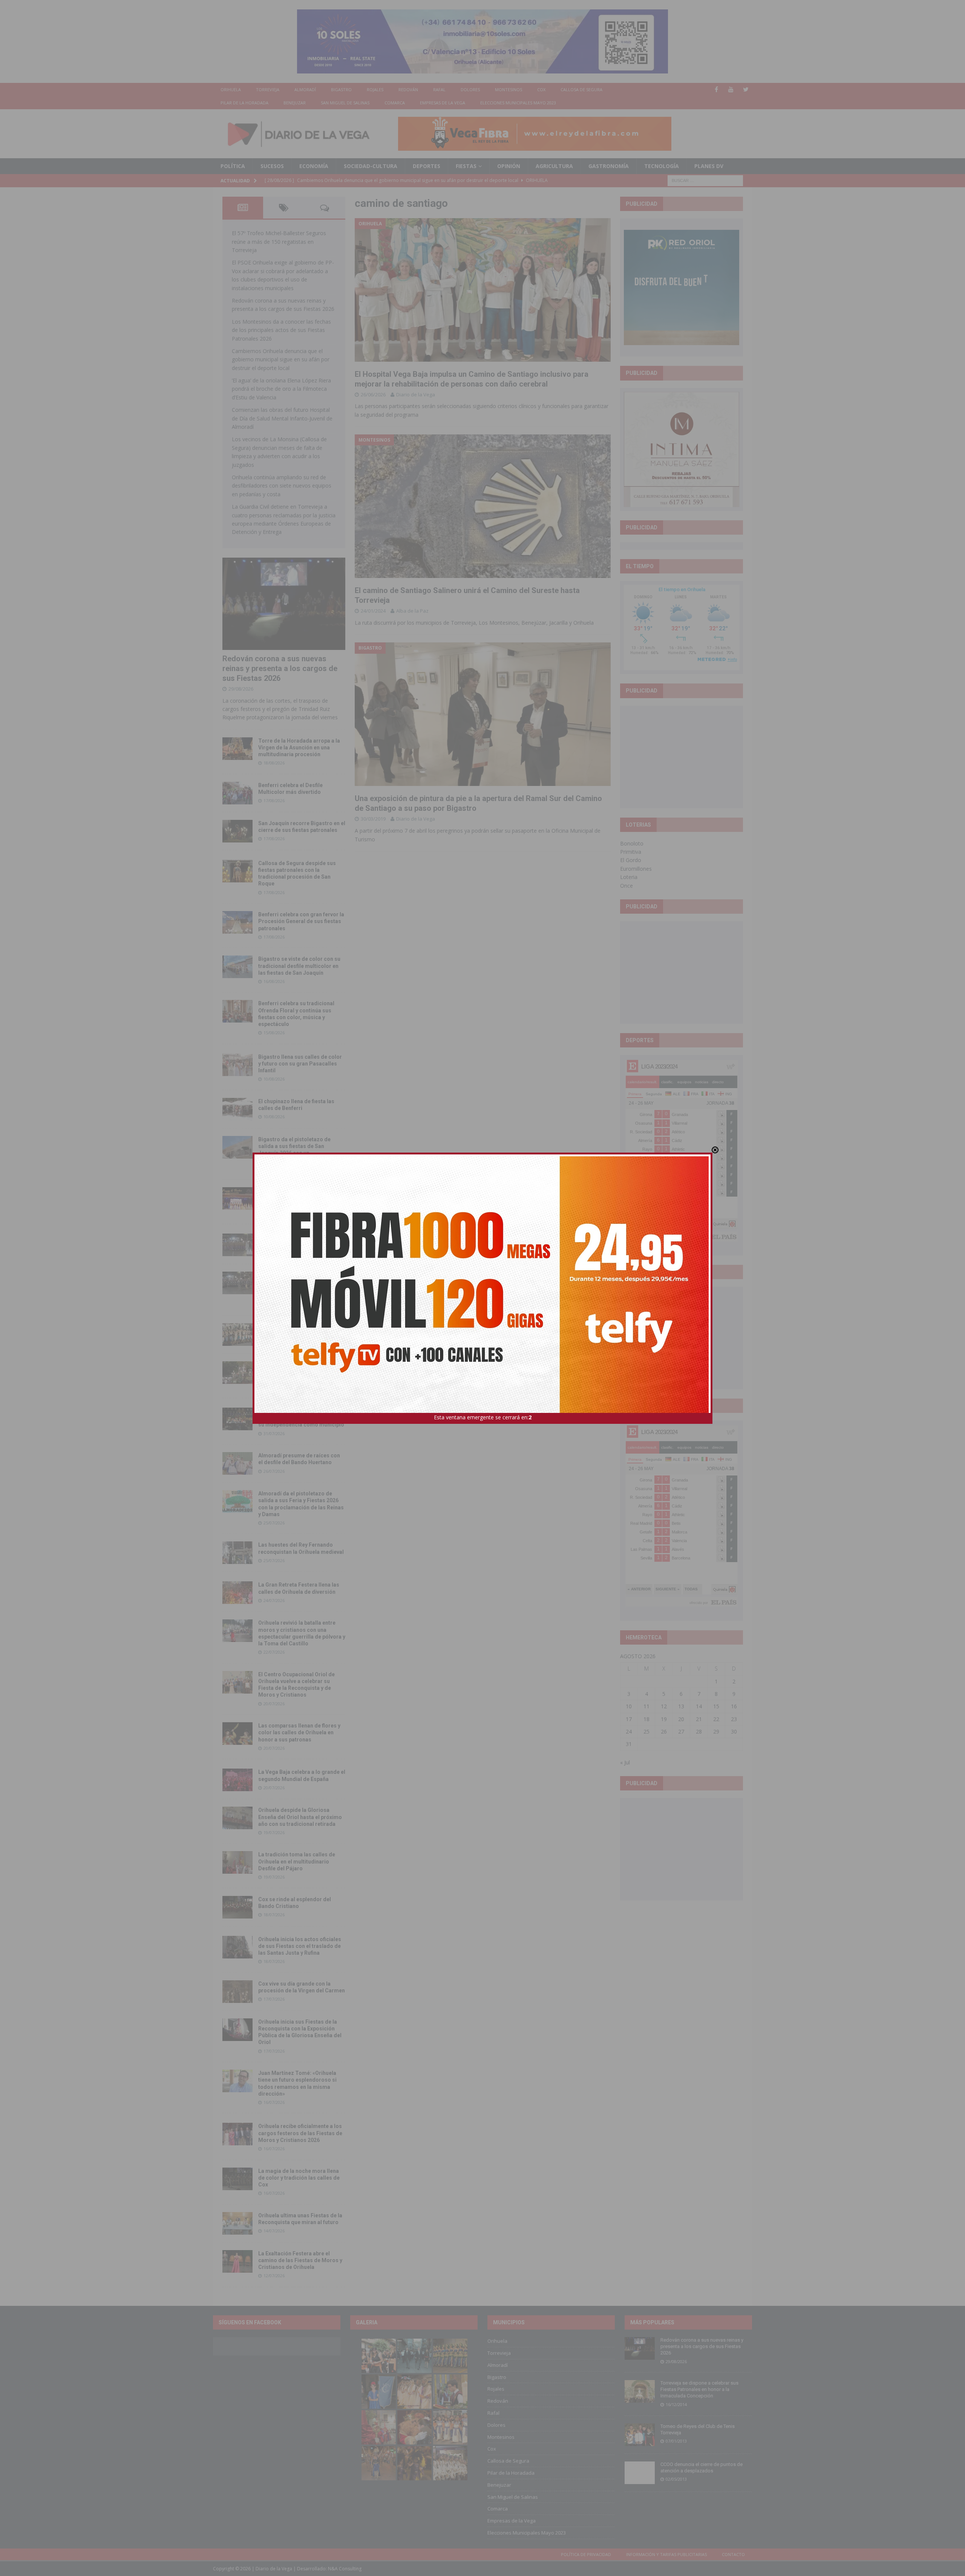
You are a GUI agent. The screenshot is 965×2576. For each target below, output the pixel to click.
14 (699, 1706)
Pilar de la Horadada (244, 103)
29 (716, 1731)
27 (681, 1731)
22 (716, 1719)
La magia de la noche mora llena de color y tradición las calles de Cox (299, 2178)
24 (629, 1731)
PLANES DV (709, 166)
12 (664, 1706)
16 (734, 1706)
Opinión (509, 166)
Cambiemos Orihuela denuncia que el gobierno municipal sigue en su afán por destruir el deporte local (281, 359)
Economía (314, 166)
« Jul (625, 1762)
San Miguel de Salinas (345, 103)
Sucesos (272, 166)
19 (664, 1719)
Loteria (629, 877)
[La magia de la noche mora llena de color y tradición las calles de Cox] (237, 2179)
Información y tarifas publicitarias (666, 2554)
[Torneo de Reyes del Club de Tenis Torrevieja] (640, 2435)
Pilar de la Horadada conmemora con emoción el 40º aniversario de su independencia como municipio (301, 1418)
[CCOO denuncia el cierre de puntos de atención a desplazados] (640, 2473)
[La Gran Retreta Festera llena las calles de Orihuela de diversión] (237, 1593)
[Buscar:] (705, 180)
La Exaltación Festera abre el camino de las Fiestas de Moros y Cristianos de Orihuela (300, 2260)
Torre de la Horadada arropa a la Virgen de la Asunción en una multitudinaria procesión (299, 748)
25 (646, 1731)
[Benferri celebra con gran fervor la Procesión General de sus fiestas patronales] (237, 922)
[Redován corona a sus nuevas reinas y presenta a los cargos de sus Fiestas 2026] (284, 604)
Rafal (439, 89)
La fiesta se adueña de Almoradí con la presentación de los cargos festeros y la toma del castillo (301, 1371)
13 (681, 1706)
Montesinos (509, 89)
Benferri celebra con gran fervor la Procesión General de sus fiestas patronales (301, 921)
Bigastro (341, 89)
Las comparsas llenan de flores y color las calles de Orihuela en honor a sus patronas (299, 1732)
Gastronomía (609, 166)
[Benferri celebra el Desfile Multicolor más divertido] (237, 793)
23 (734, 1719)
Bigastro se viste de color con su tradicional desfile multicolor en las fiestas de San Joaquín (299, 966)
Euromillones (636, 869)
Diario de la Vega (416, 394)
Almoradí (305, 89)
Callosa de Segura (581, 89)
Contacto (733, 2554)
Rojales (375, 89)
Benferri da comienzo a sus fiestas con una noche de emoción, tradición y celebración (302, 1197)
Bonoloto (632, 843)
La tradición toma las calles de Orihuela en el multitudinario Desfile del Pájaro (297, 1861)
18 (646, 1719)
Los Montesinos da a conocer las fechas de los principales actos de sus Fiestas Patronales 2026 (281, 330)
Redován (408, 89)
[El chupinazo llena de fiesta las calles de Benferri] (237, 1109)
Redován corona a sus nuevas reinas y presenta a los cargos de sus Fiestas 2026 (280, 668)
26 (664, 1731)
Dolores (470, 89)
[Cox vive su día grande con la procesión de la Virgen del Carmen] (237, 1992)
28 (699, 1731)
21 (699, 1719)
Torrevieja (268, 89)
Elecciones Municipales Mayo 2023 (518, 103)
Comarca (395, 103)
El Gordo (631, 860)
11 (646, 1706)
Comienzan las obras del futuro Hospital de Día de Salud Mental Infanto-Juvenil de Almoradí (282, 418)
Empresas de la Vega (443, 103)
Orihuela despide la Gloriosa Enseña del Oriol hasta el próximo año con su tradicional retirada (300, 1817)
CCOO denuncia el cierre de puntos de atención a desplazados (702, 2467)
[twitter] (746, 89)
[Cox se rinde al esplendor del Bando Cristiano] (237, 1907)
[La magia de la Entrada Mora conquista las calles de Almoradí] (237, 1335)
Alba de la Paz (412, 611)
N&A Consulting (345, 2569)
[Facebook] (716, 89)
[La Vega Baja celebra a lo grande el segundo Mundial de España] (237, 1780)
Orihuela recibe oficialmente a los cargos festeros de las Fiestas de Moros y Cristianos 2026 (300, 2133)
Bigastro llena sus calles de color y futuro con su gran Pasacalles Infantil (300, 1064)
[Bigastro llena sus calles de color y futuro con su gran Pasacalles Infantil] (237, 1065)
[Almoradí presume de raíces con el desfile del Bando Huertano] (237, 1463)
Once (626, 886)
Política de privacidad (586, 2554)
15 (716, 1706)
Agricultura (554, 166)
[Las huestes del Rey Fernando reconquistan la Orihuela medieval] (237, 1553)
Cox (541, 89)
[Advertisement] (682, 757)
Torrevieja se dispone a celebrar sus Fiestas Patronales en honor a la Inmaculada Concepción (699, 2389)
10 (629, 1706)
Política (233, 166)
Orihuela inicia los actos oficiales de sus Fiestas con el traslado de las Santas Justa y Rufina (300, 1946)
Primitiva (631, 852)
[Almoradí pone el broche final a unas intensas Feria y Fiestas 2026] (237, 1245)
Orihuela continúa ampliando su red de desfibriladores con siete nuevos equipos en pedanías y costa (282, 486)
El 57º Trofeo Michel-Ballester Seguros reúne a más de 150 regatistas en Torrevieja (279, 242)
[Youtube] (731, 89)
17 (629, 1719)
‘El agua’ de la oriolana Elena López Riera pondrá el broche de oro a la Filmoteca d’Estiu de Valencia (281, 389)
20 (681, 1719)
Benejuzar (295, 103)
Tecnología (662, 166)
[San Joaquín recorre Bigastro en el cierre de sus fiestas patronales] (237, 831)
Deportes (427, 166)
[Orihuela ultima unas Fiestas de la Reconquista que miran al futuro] (237, 2223)
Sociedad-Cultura (371, 166)
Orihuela (231, 89)
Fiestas (466, 166)
